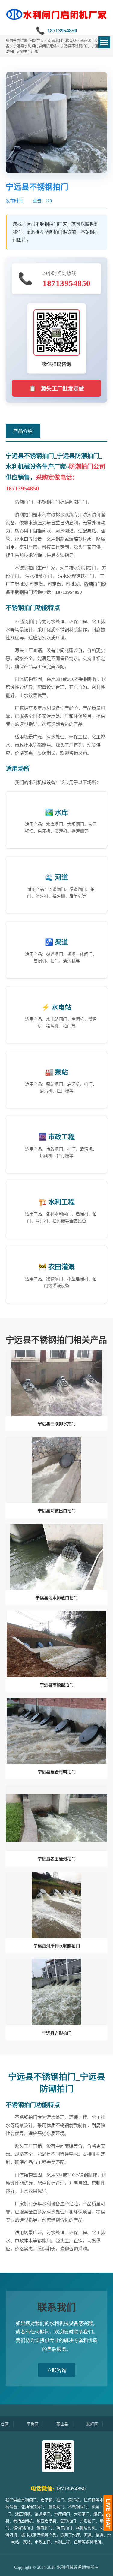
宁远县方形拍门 (57, 2033)
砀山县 (43, 2424)
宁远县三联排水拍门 (57, 1424)
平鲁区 (13, 2424)
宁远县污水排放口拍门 (57, 1598)
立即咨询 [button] (57, 2371)
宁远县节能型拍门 (57, 1685)
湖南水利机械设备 (62, 41)
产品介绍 (23, 431)
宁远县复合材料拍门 (57, 1772)
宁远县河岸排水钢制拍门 (57, 1946)
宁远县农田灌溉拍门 (57, 1859)
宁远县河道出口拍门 (57, 1511)
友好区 (73, 2424)
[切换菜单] (104, 42)
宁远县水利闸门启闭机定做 (35, 46)
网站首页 (36, 41)
